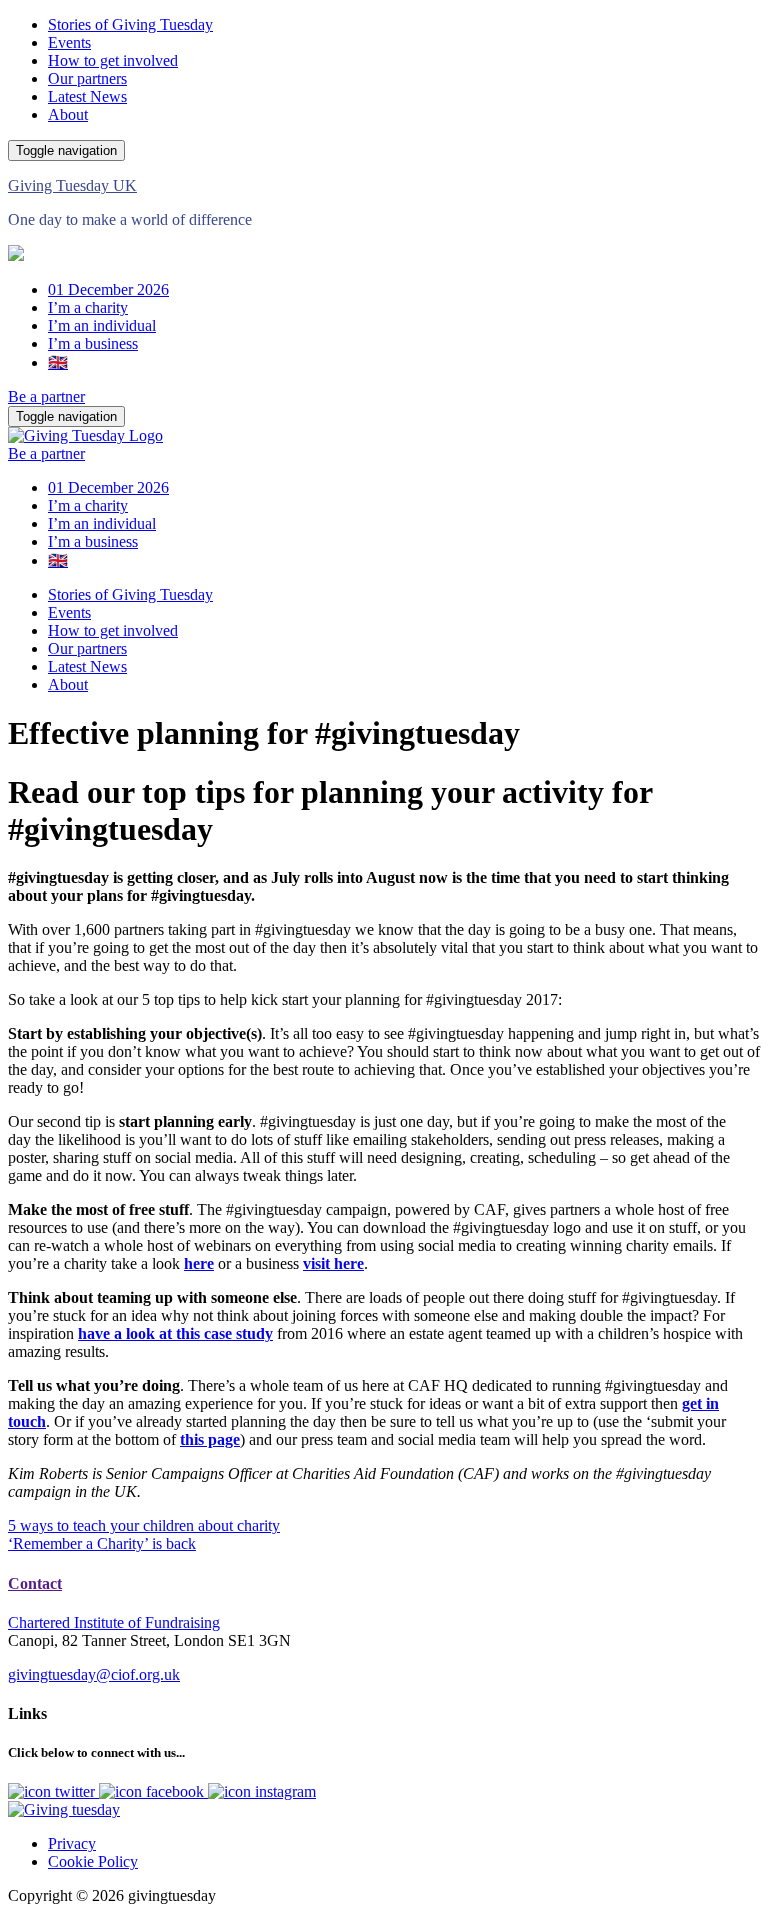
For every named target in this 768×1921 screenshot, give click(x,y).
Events (69, 42)
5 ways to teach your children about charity (144, 1525)
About (68, 114)
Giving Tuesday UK (72, 185)
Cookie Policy (93, 1861)
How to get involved (113, 60)
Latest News (87, 96)
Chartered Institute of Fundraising (114, 1622)
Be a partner (46, 396)
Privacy (72, 1843)
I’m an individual (102, 325)
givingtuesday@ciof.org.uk (94, 1674)
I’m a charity (88, 307)
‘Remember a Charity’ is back (102, 1543)
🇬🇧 (58, 362)
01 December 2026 (108, 289)
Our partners (87, 78)
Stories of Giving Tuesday (130, 24)
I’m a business (93, 343)
